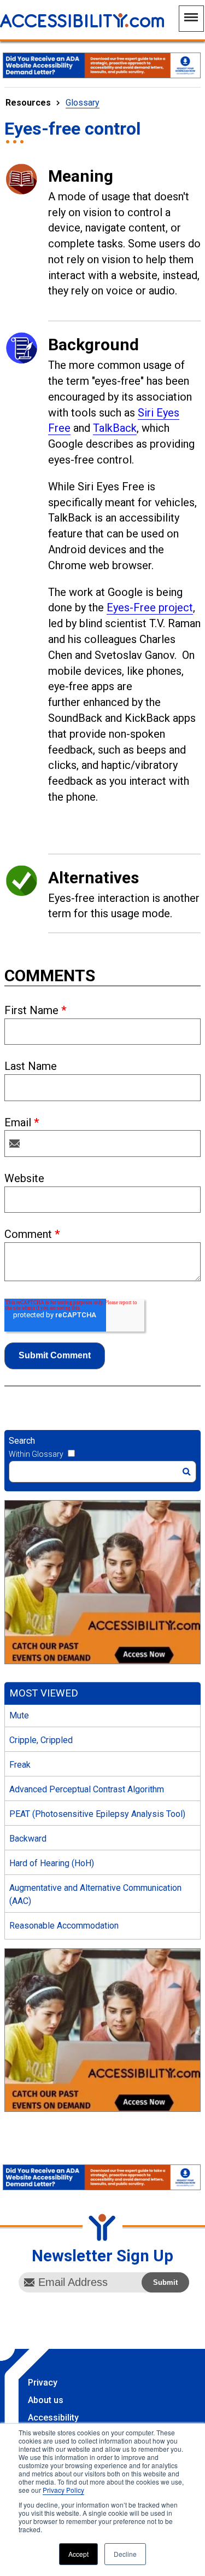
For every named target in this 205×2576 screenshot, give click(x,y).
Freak (20, 1765)
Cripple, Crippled (41, 1740)
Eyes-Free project (150, 607)
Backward (28, 1839)
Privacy (43, 2383)
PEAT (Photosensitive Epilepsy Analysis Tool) (97, 1814)
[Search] (187, 1472)
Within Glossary (36, 1454)
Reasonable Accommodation (64, 1926)
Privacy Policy (63, 2490)
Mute (19, 1715)
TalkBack (115, 428)
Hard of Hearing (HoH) (52, 1863)
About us (46, 2400)
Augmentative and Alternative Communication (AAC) (95, 1894)
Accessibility (53, 2418)
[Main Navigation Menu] (191, 19)
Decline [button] (125, 2554)
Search (22, 1441)
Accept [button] (78, 2554)
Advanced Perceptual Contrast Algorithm (87, 1789)
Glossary (83, 103)
